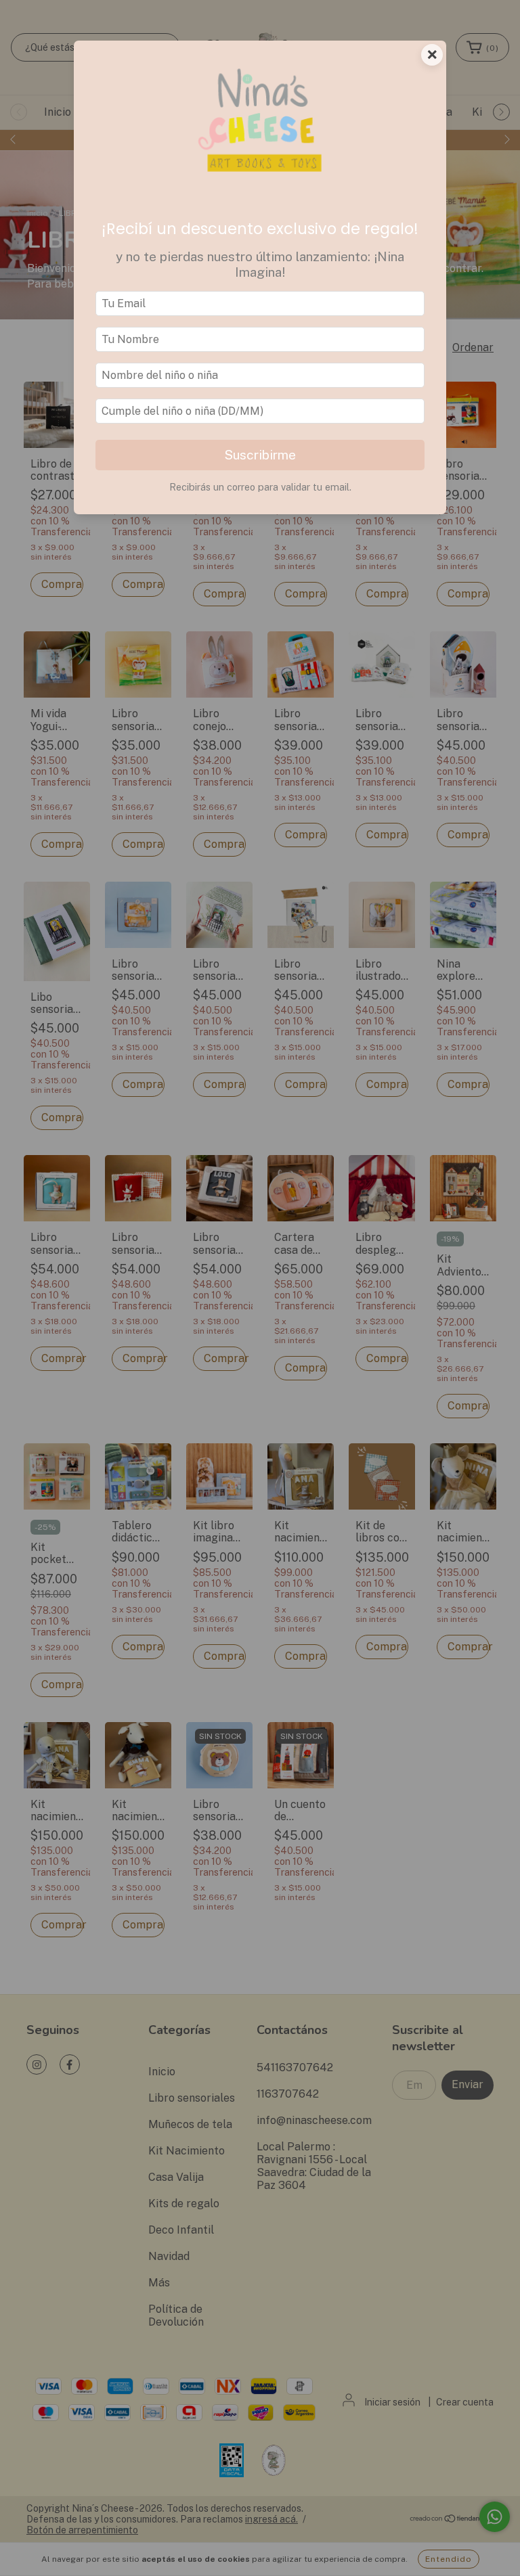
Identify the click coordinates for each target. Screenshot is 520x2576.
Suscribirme (260, 455)
